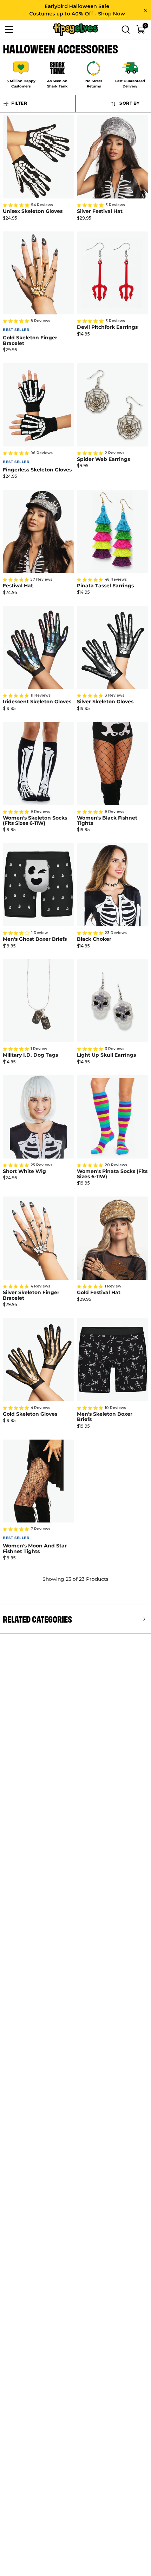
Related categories (37, 1619)
